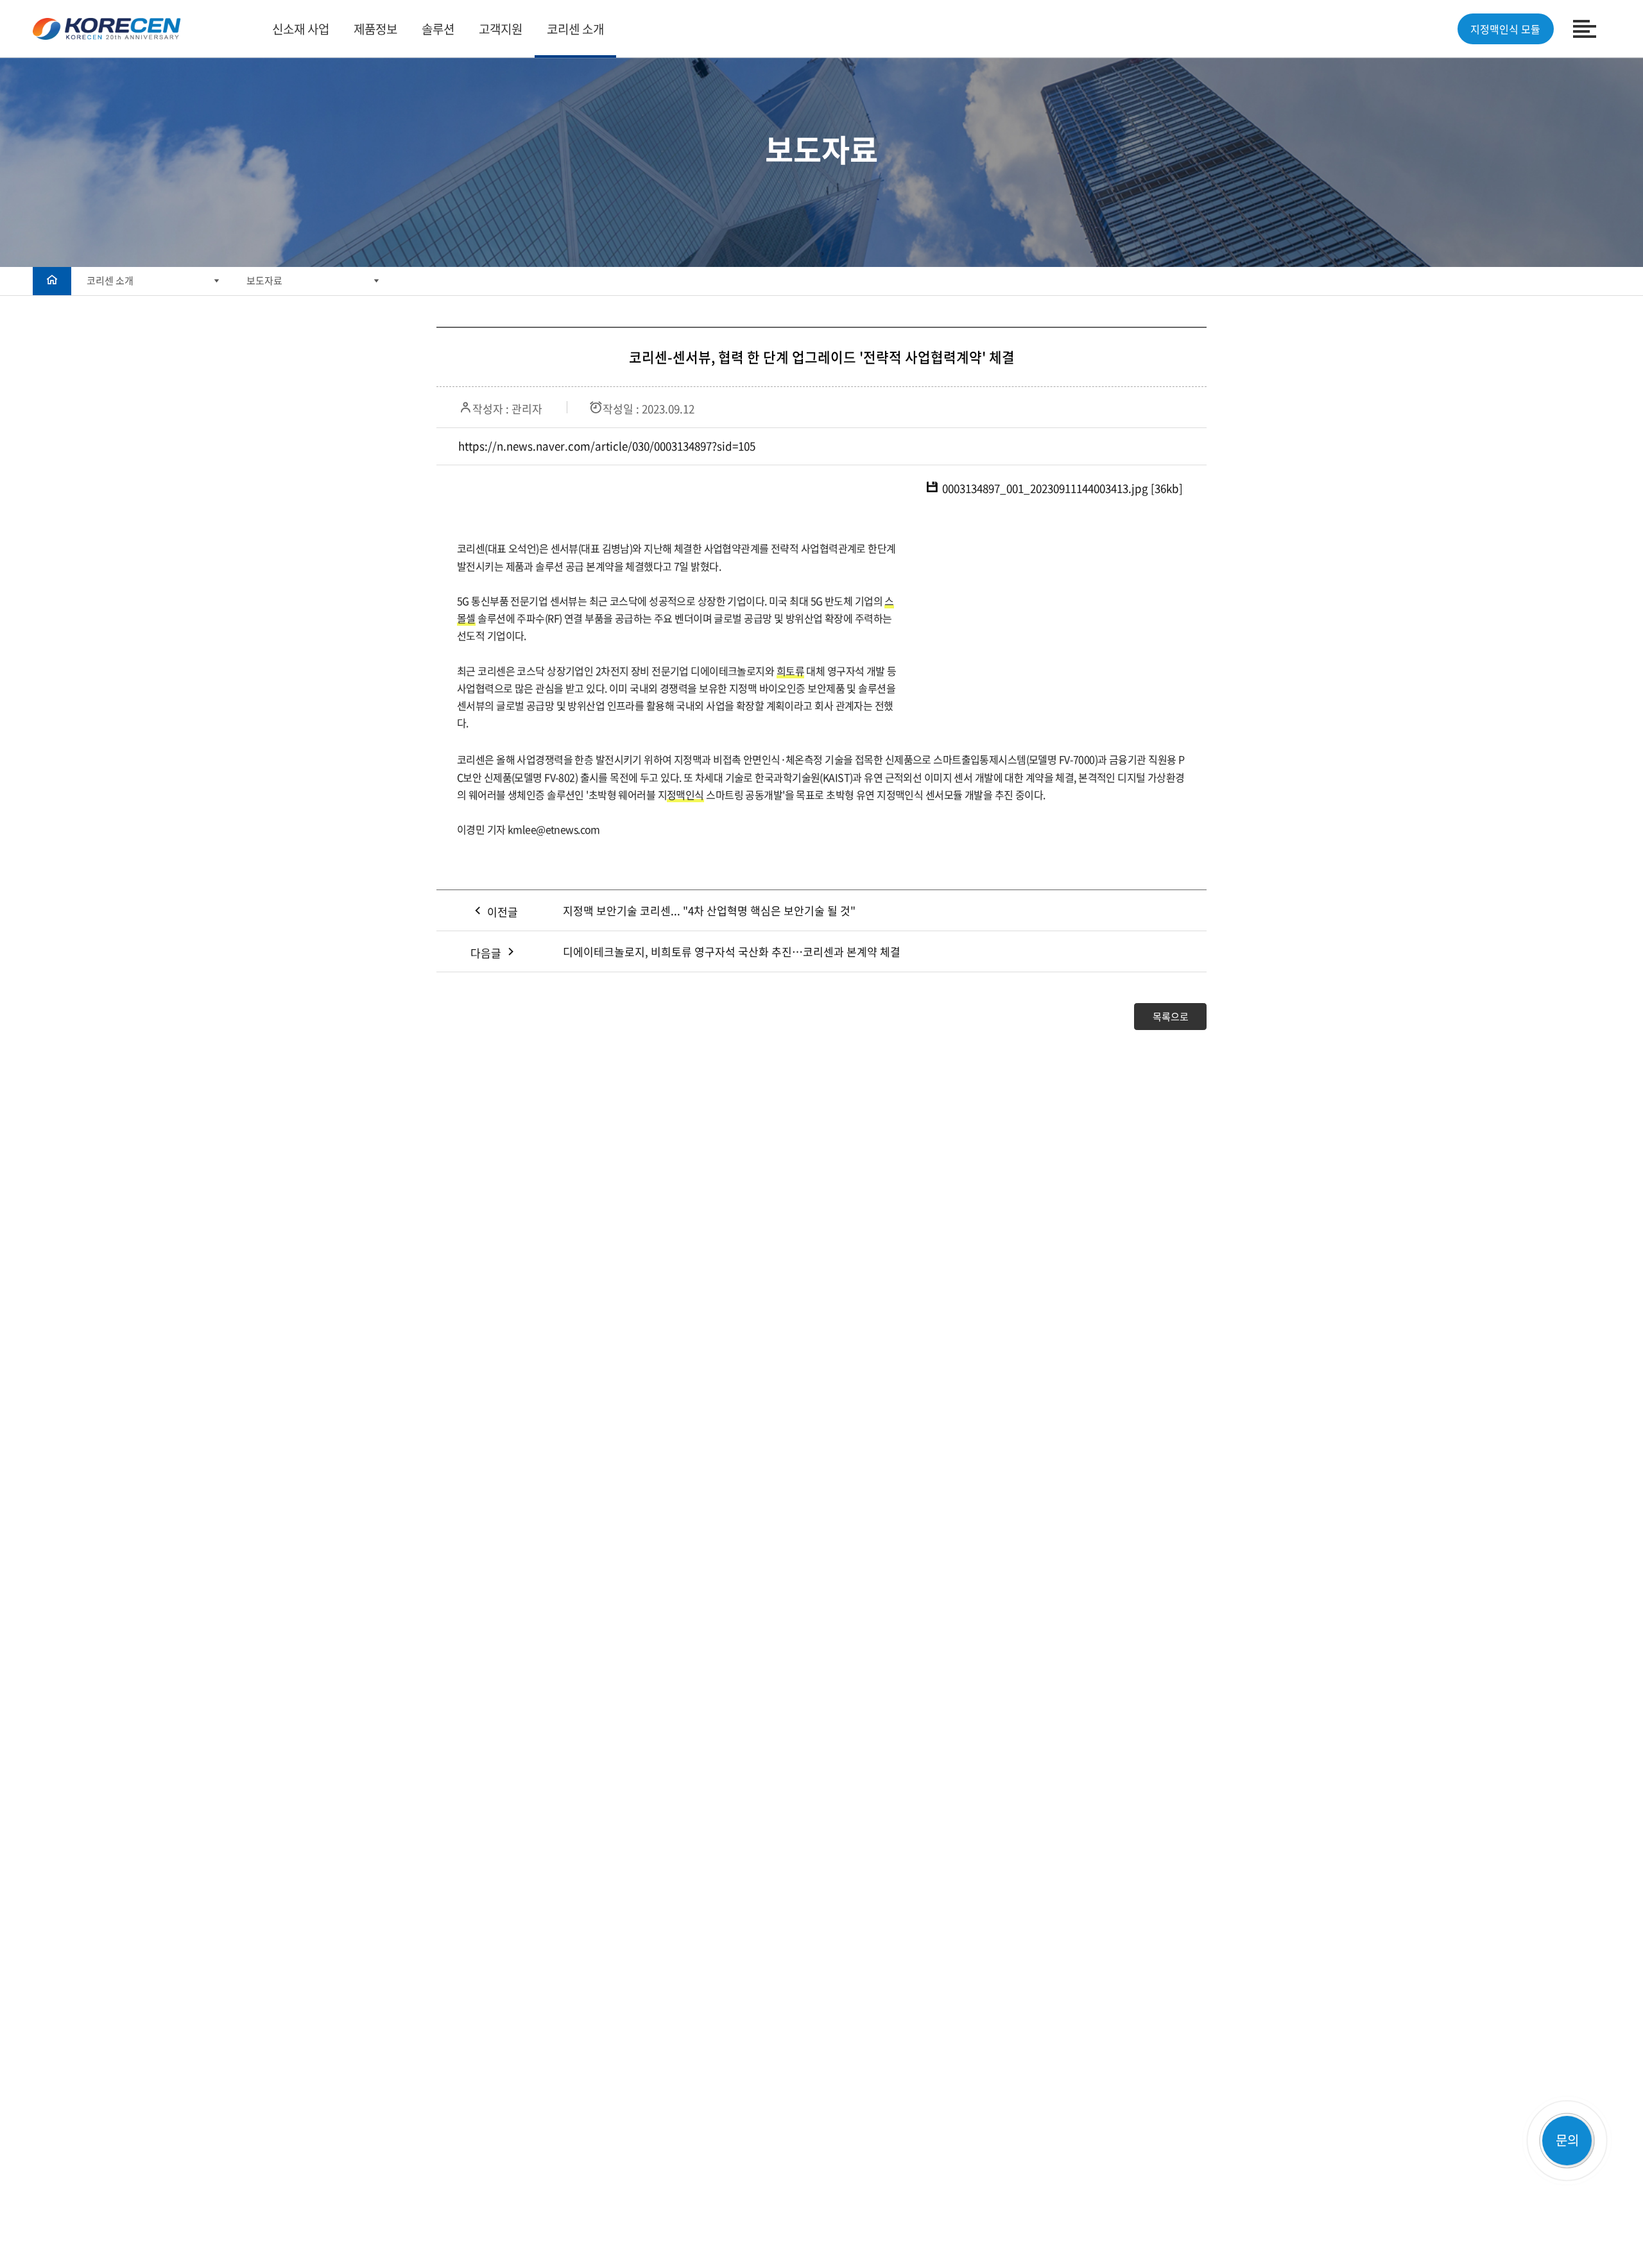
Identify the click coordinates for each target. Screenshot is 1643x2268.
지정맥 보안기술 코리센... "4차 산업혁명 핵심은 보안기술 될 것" (709, 910)
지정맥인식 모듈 (1505, 29)
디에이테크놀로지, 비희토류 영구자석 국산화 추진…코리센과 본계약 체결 (732, 951)
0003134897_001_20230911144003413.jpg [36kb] (1062, 488)
